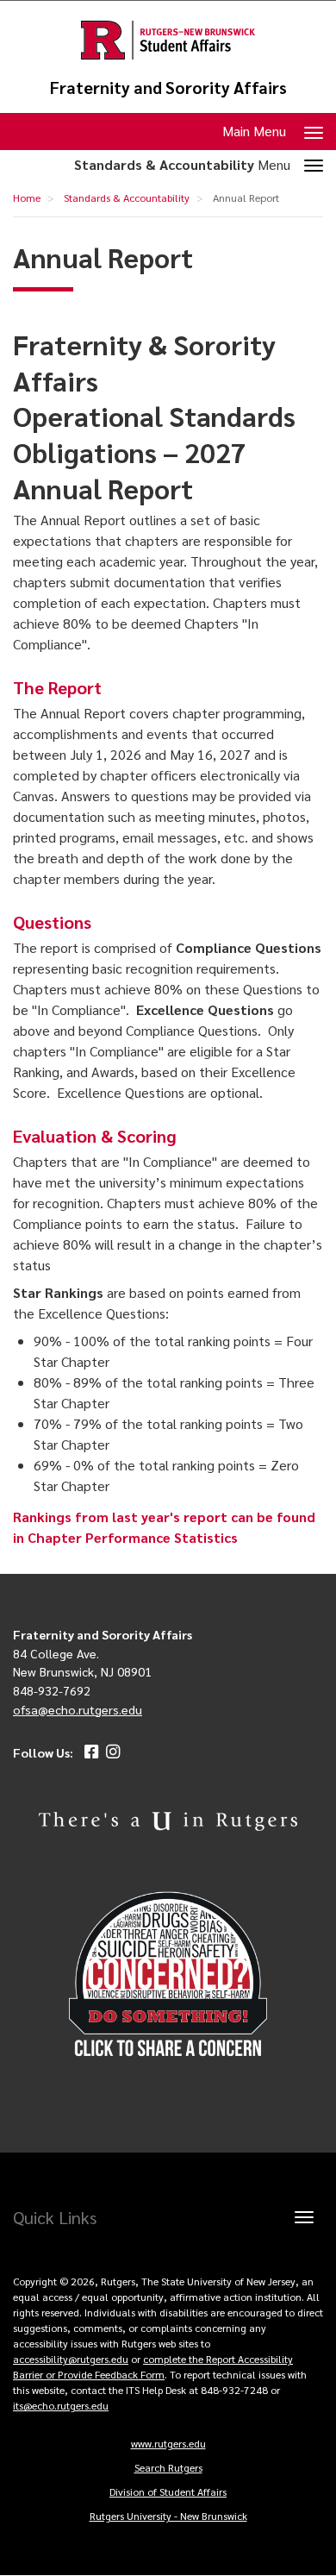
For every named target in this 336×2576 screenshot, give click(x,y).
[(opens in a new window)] (168, 1975)
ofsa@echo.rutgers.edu (78, 1709)
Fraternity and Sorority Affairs (168, 88)
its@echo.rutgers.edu (61, 2405)
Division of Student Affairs (168, 2491)
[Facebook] (89, 1752)
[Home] (168, 40)
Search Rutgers (168, 2467)
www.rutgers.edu (168, 2443)
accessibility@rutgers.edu (71, 2359)
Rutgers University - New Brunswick (168, 2516)
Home (27, 197)
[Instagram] (111, 1752)
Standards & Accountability (127, 197)
